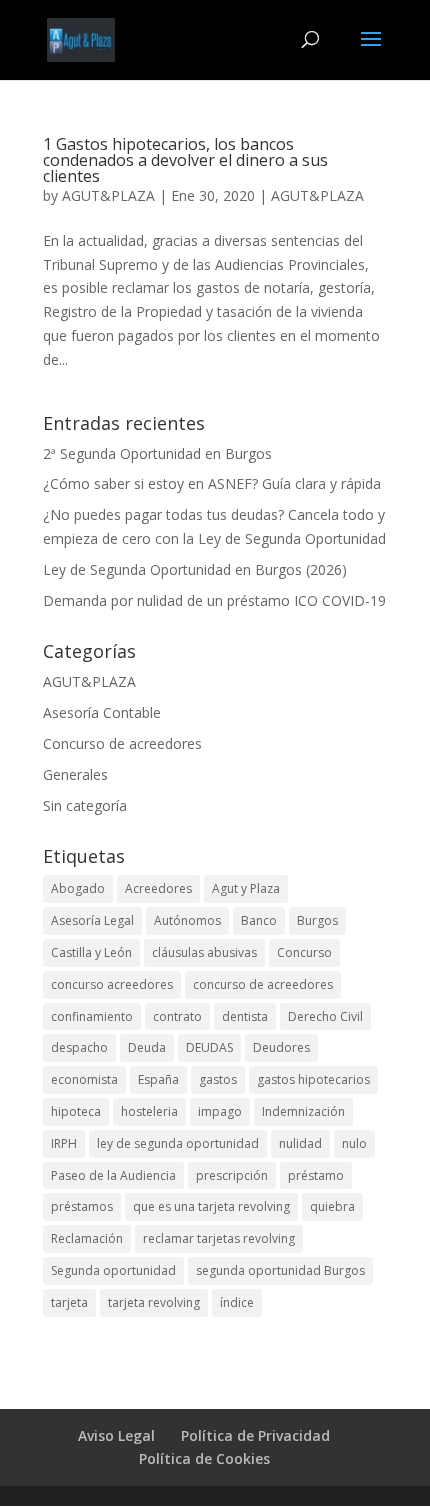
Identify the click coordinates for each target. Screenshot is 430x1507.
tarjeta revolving (154, 1302)
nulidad (300, 1143)
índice (237, 1302)
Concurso (304, 952)
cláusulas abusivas (204, 952)
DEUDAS (209, 1047)
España (158, 1079)
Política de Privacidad (255, 1435)
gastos (218, 1079)
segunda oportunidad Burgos (280, 1270)
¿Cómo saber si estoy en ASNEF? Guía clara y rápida (212, 483)
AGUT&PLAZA (108, 195)
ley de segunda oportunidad (178, 1143)
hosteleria (149, 1111)
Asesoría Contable (102, 712)
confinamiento (92, 1016)
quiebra (332, 1206)
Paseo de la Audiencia (113, 1175)
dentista (245, 1016)
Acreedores (158, 888)
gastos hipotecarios (313, 1079)
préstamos (82, 1206)
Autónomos (187, 920)
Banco (259, 920)
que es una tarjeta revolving (211, 1206)
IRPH (64, 1143)
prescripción (232, 1175)
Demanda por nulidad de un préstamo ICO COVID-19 (214, 600)
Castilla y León (91, 952)
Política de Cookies (204, 1458)
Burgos (317, 920)
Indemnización (303, 1111)
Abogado (78, 888)
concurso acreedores (112, 984)
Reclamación (87, 1238)
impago (220, 1111)
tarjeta (69, 1302)
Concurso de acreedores (122, 743)
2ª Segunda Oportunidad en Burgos (157, 453)
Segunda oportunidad (113, 1270)
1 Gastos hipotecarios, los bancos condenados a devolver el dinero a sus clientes (185, 160)
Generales (75, 774)
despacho (79, 1047)
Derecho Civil (325, 1016)
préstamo (316, 1175)
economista (84, 1079)
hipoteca (76, 1111)
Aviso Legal (116, 1435)
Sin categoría (85, 805)
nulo (354, 1143)
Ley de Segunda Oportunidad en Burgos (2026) (195, 569)
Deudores (281, 1047)
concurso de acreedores (263, 984)
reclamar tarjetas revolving (219, 1238)
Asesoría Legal (92, 920)
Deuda (147, 1047)
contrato (177, 1016)
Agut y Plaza (246, 888)
